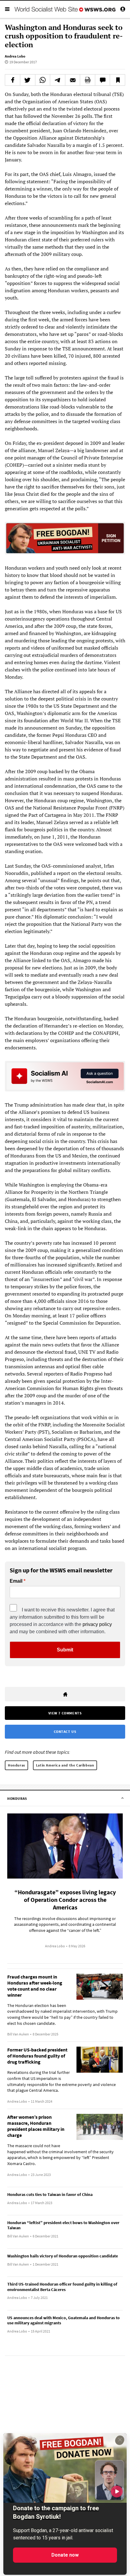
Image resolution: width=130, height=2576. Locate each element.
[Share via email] (73, 80)
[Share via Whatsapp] (43, 80)
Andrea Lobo (15, 56)
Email (16, 1581)
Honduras (16, 1765)
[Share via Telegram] (58, 80)
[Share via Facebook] (13, 80)
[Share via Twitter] (28, 80)
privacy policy (97, 1624)
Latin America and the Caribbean (65, 1765)
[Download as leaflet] (88, 80)
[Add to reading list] (117, 80)
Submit (65, 1650)
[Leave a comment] (103, 80)
